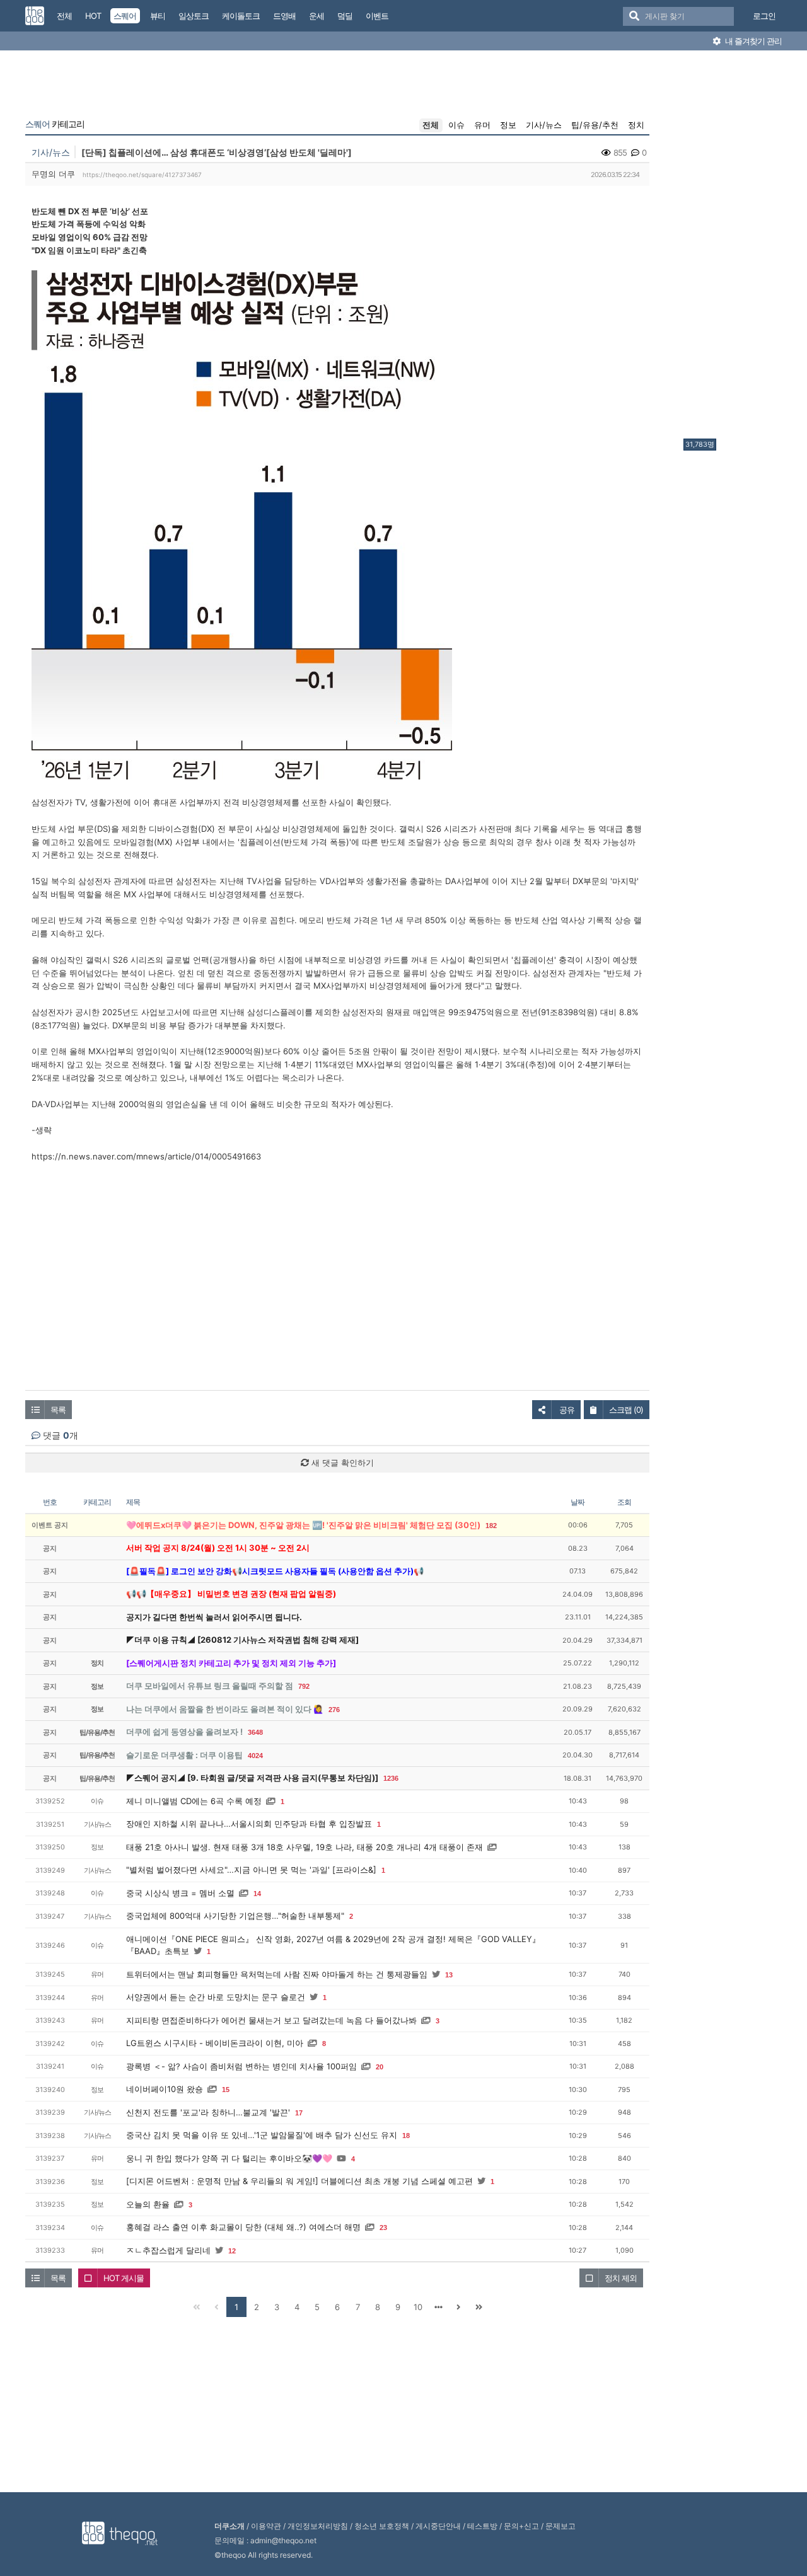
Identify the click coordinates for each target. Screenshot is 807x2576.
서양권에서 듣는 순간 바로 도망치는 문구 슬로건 (216, 1997)
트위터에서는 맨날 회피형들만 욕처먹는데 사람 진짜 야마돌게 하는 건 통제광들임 (277, 1974)
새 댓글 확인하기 (341, 1463)
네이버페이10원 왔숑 (165, 2089)
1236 (391, 1778)
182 (491, 1526)
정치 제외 (621, 2278)
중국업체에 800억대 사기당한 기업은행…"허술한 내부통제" (235, 1916)
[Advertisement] (734, 248)
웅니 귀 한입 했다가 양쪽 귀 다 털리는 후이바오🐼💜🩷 (229, 2158)
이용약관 (266, 2526)
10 (418, 2307)
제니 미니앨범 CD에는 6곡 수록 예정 (194, 1801)
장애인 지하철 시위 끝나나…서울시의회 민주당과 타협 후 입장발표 (249, 1824)
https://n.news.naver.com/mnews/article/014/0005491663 (146, 1156)
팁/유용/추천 (595, 125)
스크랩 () (626, 1410)
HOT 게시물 (124, 2278)
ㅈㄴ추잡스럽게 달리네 (168, 2250)
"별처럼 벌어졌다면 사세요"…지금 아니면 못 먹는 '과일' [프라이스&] (251, 1870)
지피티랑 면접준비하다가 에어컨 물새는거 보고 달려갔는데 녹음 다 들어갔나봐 (271, 2020)
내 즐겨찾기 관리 (752, 41)
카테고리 (55, 124)
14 (257, 1894)
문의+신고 (521, 2526)
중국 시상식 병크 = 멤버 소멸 (180, 1893)
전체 (431, 125)
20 (380, 2067)
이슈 (456, 125)
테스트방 (482, 2526)
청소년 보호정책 (382, 2526)
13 (449, 1975)
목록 (58, 1410)
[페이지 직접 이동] (438, 2307)
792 (304, 1686)
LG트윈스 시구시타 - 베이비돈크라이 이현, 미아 (215, 2043)
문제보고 (560, 2526)
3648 (255, 1732)
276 (334, 1710)
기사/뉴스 (544, 125)
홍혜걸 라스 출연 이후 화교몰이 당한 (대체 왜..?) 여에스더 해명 (243, 2227)
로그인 (764, 16)
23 (383, 2228)
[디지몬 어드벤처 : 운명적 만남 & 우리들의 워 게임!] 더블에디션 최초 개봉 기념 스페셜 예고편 (299, 2181)
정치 (636, 125)
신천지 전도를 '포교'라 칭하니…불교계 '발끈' (208, 2112)
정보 (508, 125)
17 (299, 2113)
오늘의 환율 (148, 2204)
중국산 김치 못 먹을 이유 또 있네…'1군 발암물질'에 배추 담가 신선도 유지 (262, 2135)
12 (232, 2251)
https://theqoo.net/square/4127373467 (142, 175)
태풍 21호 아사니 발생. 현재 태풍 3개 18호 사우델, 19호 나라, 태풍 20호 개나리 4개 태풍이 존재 (305, 1847)
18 (406, 2136)
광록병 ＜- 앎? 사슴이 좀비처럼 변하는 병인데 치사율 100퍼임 (241, 2066)
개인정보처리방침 (318, 2526)
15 (226, 2090)
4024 (255, 1756)
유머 (482, 125)
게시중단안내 (438, 2526)
